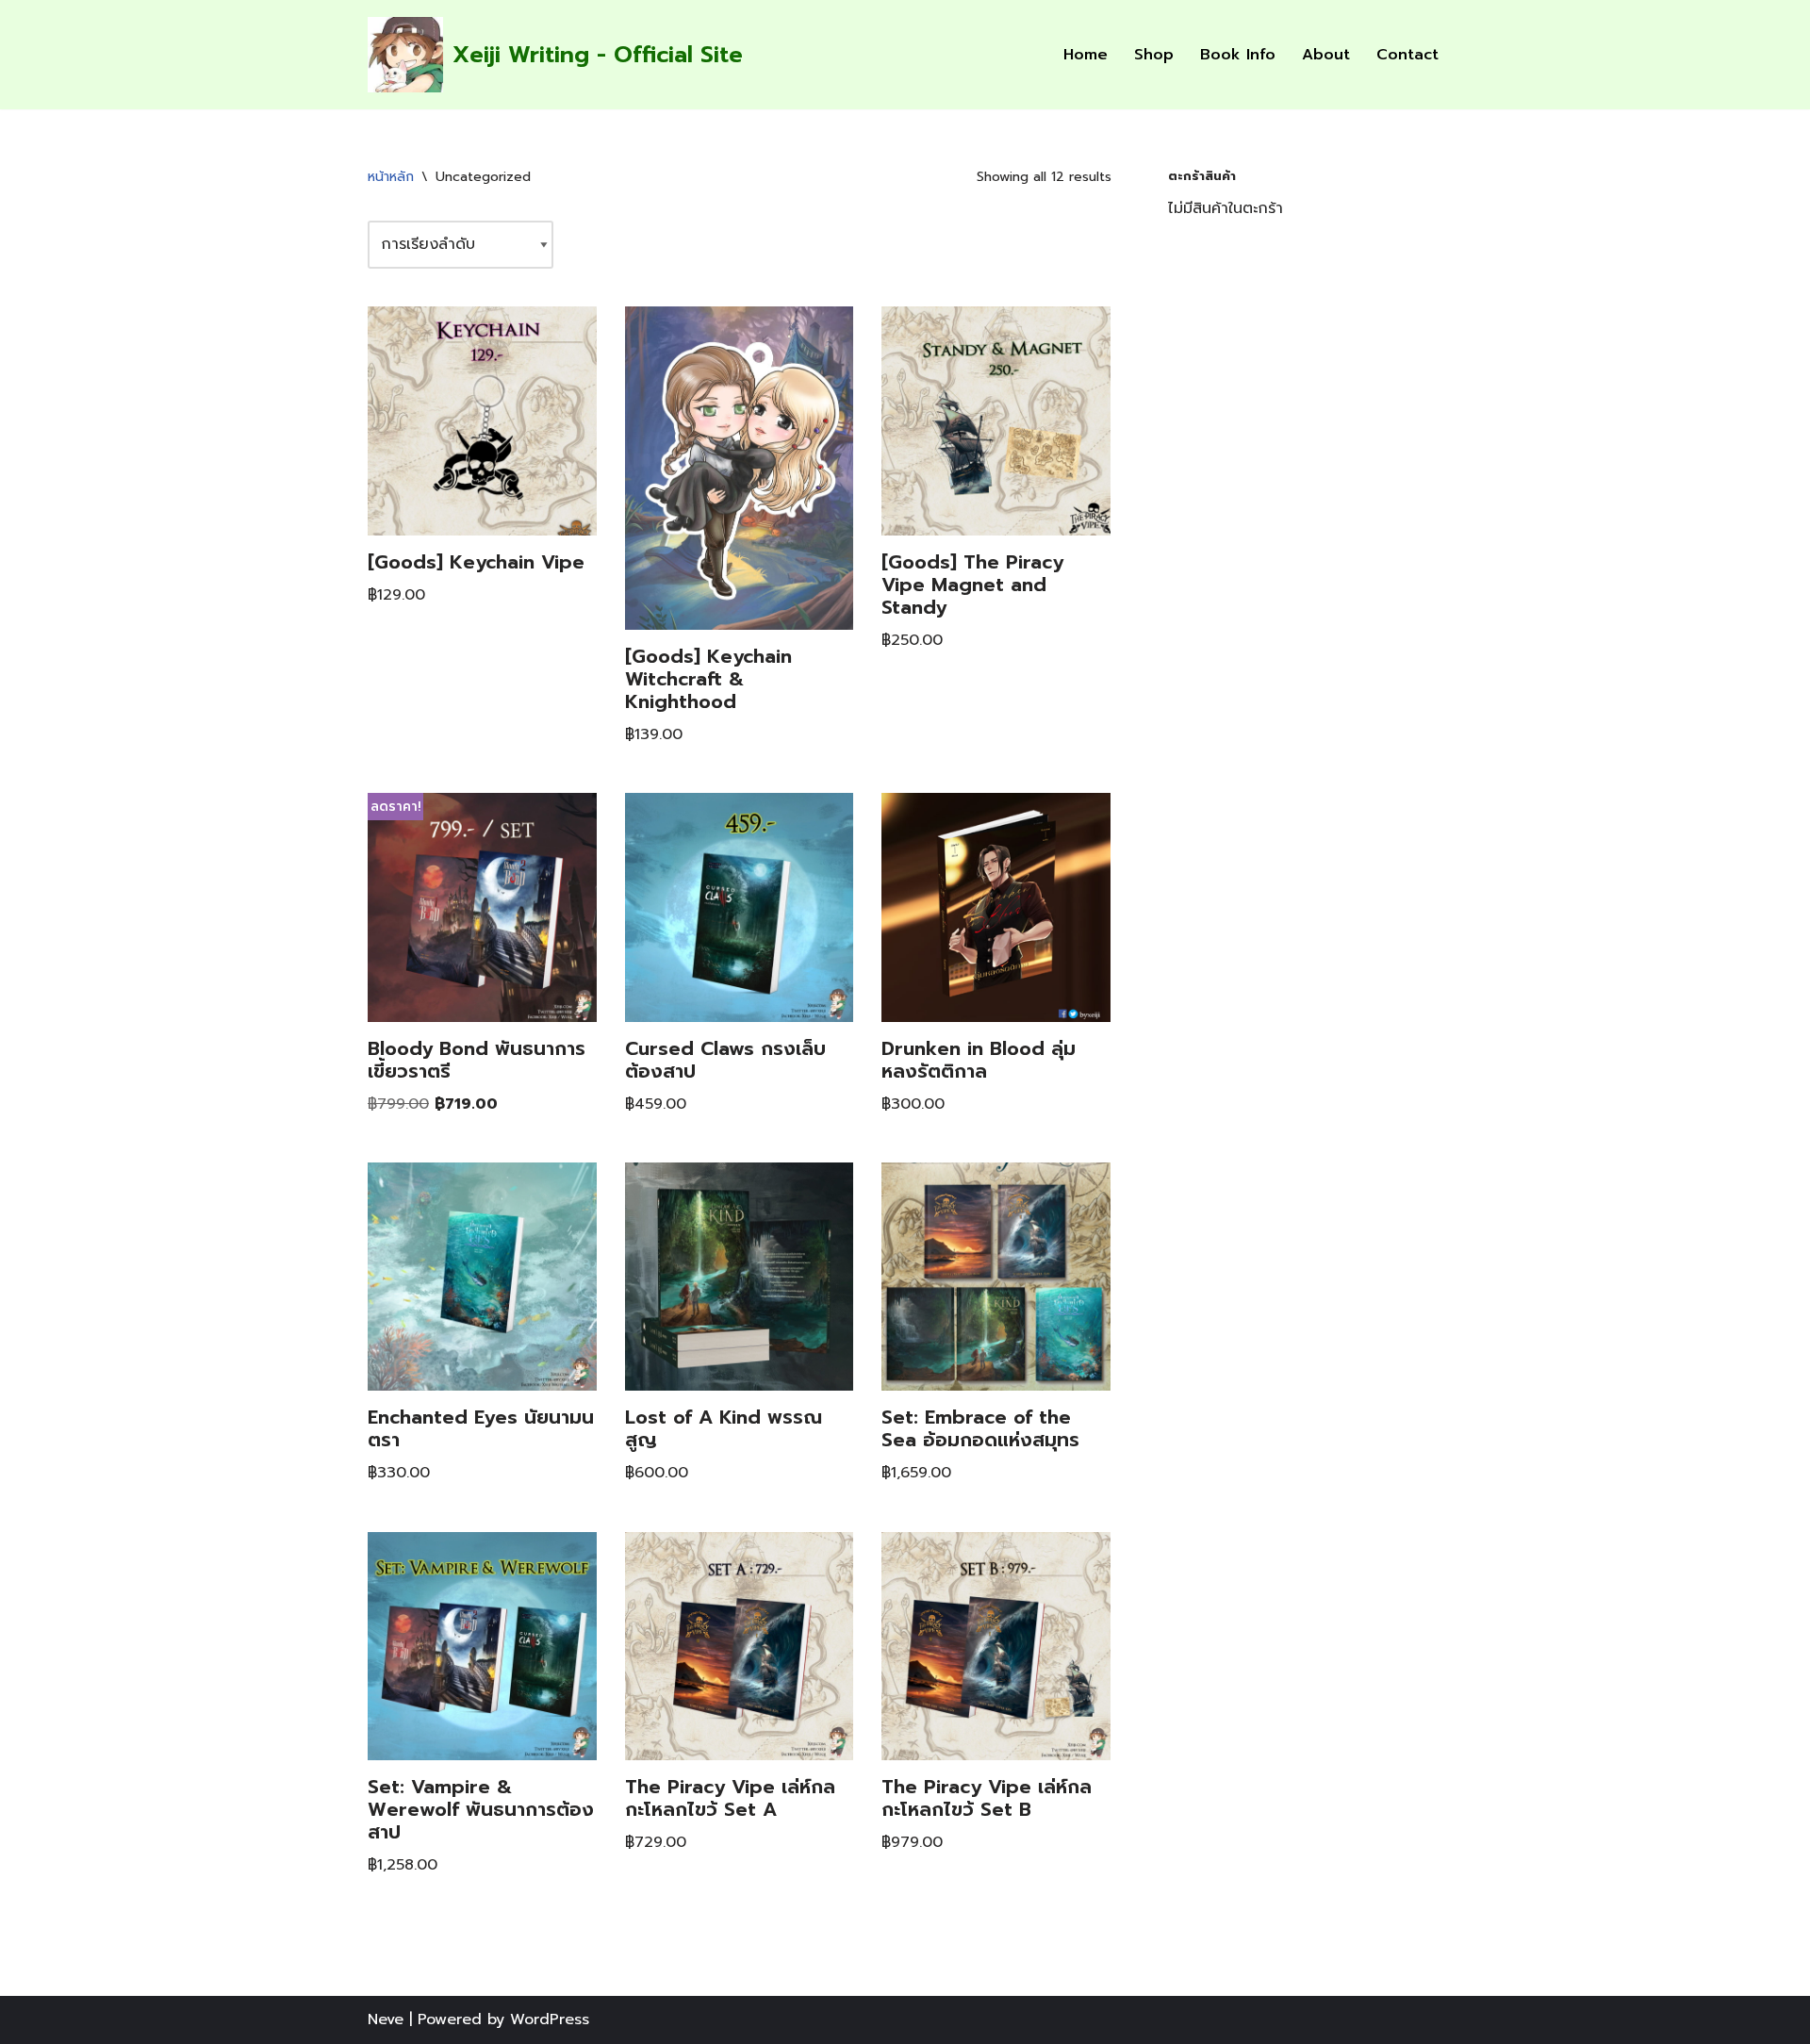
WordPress (550, 2019)
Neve (386, 2019)
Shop (1154, 55)
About (1326, 55)
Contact (1407, 55)
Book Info (1238, 55)
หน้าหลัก (391, 177)
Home (1086, 55)
